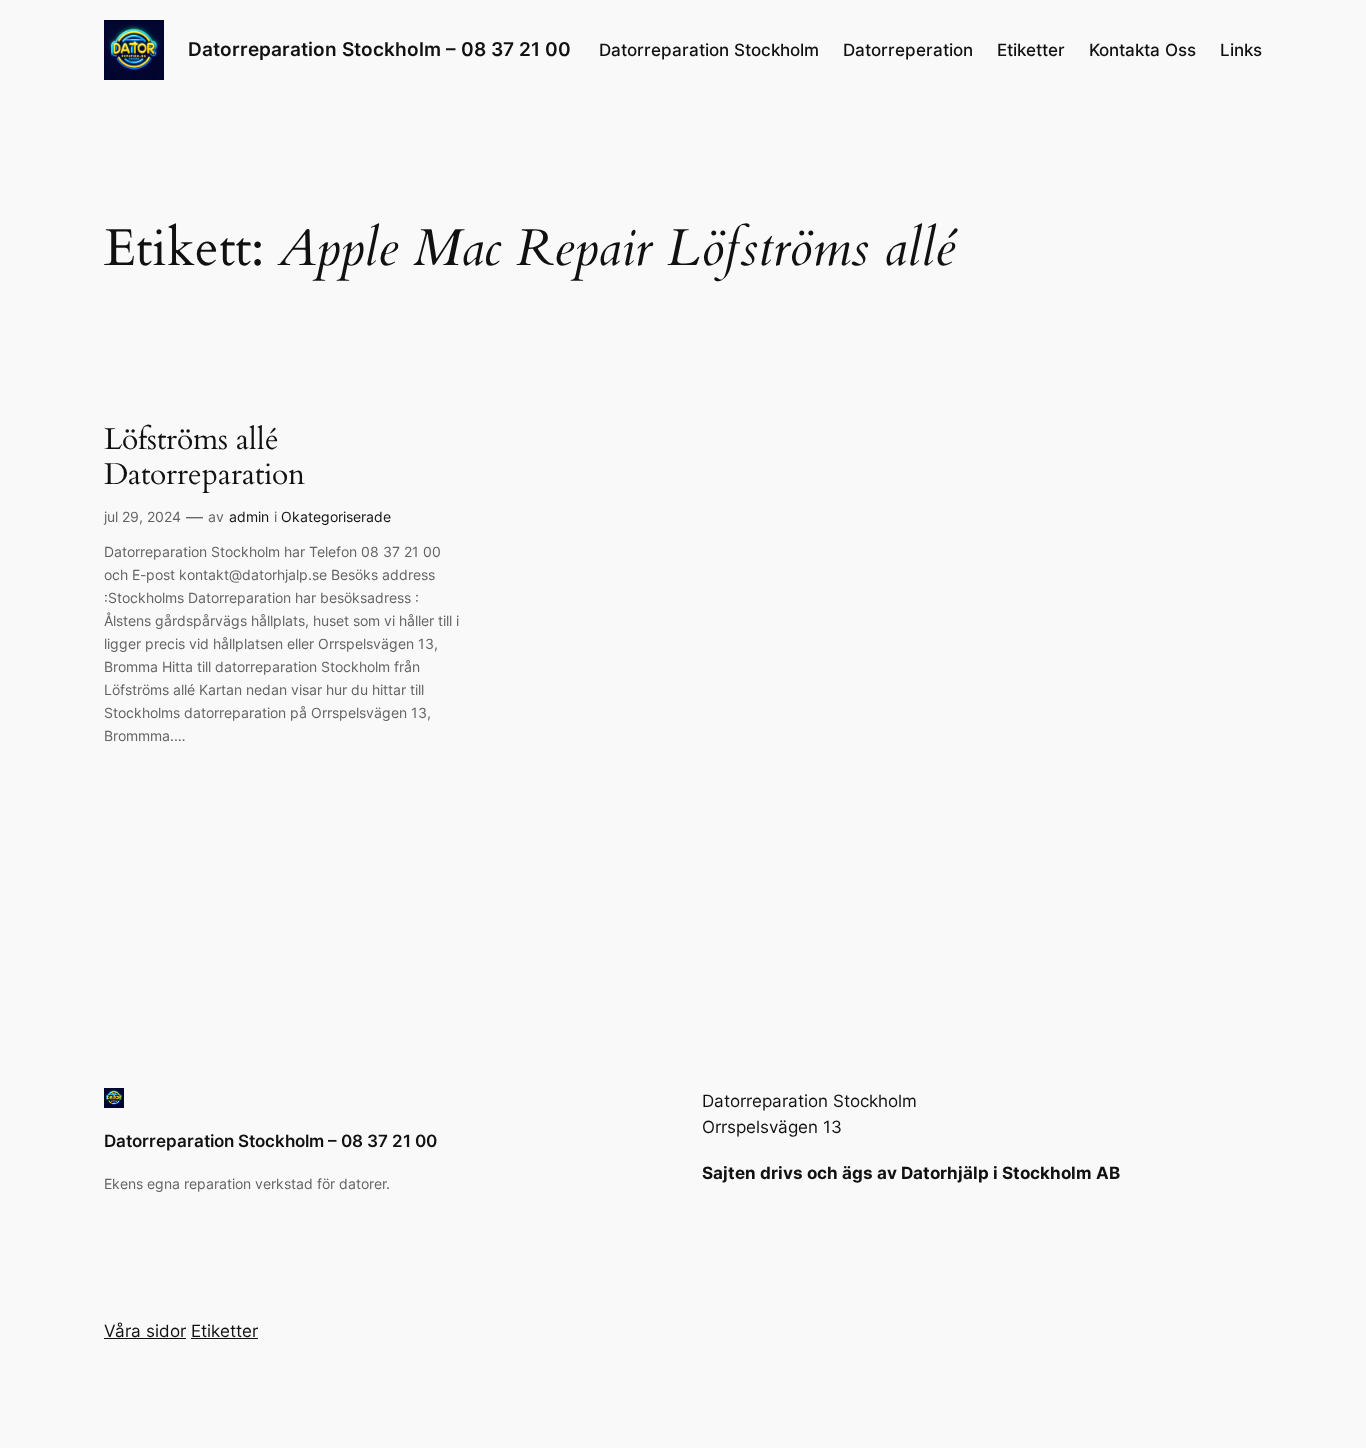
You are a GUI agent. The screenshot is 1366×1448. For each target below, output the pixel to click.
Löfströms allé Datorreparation (204, 458)
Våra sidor (145, 1331)
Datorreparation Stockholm (709, 50)
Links (1241, 50)
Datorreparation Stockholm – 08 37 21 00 (379, 49)
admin (249, 516)
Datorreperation (908, 50)
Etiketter (1031, 50)
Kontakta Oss (1142, 50)
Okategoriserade (336, 516)
